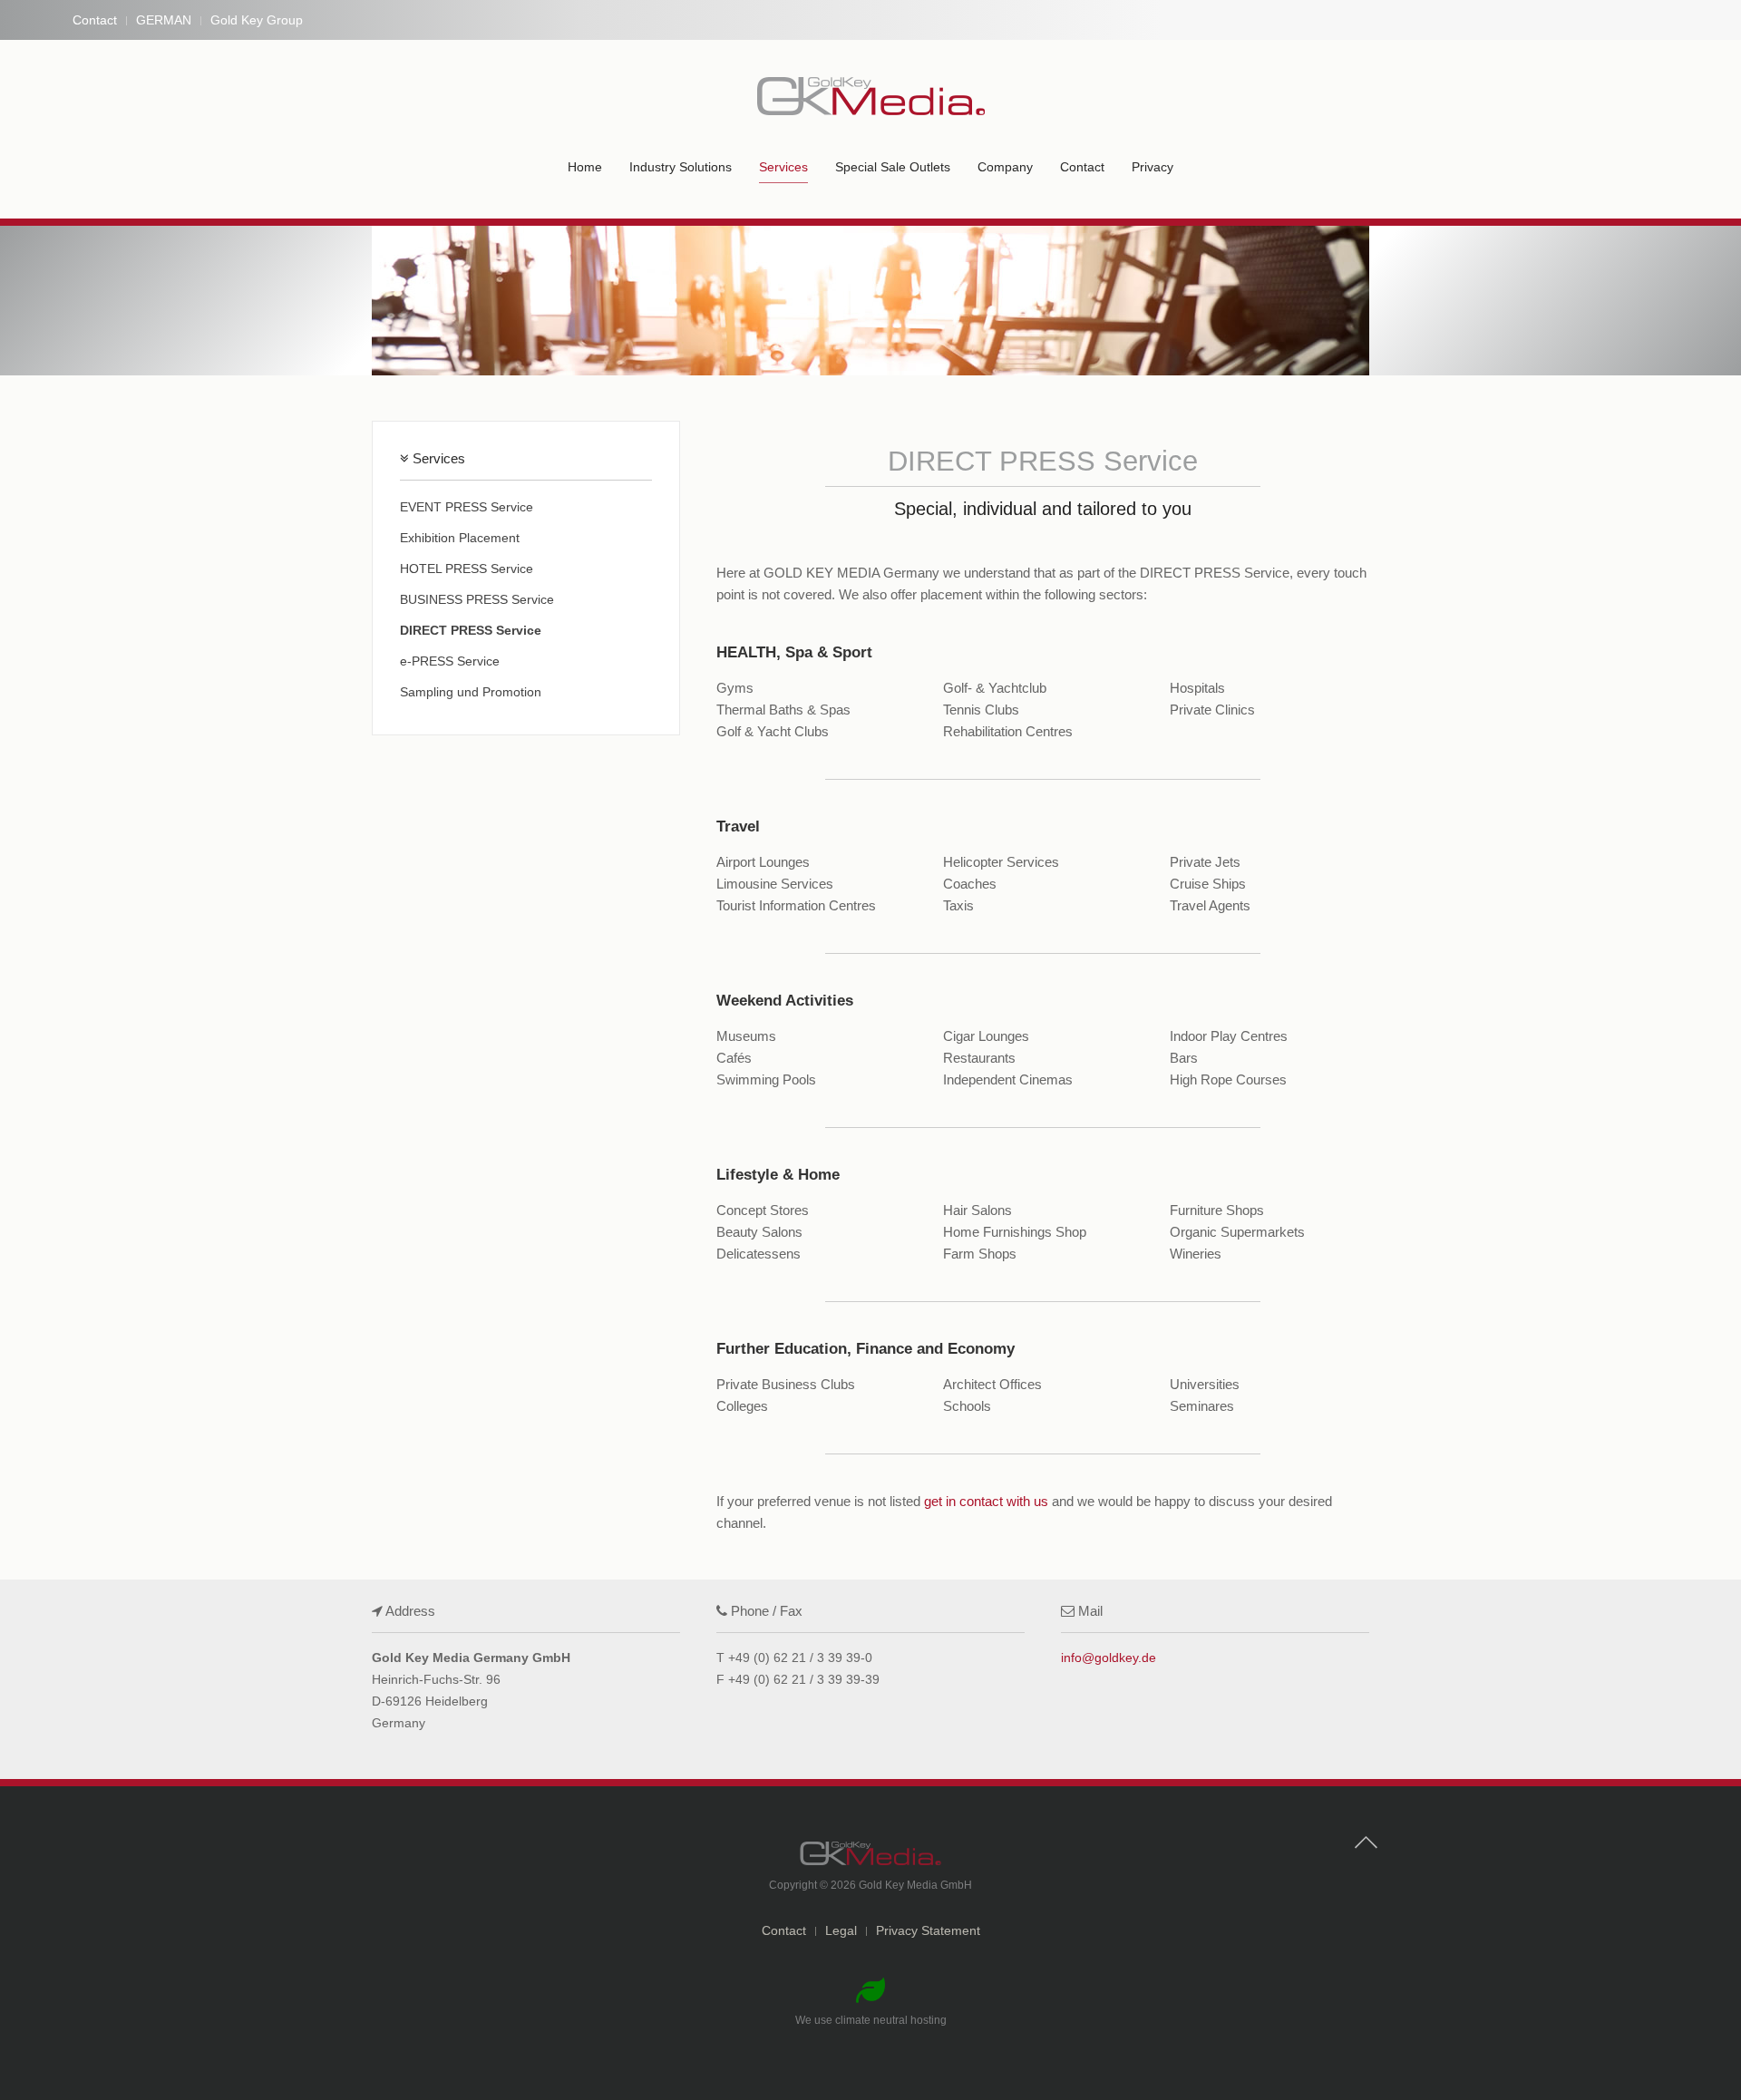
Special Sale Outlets (893, 167)
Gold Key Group (257, 20)
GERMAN (164, 20)
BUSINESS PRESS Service (477, 599)
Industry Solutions (681, 167)
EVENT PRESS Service (467, 507)
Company (1005, 167)
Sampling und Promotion (471, 692)
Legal (841, 1930)
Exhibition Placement (460, 538)
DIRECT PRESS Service (471, 630)
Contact (95, 20)
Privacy (1153, 167)
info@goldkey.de (1109, 1658)
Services (783, 167)
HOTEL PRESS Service (467, 569)
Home (585, 167)
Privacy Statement (928, 1930)
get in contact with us (986, 1501)
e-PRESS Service (450, 661)
